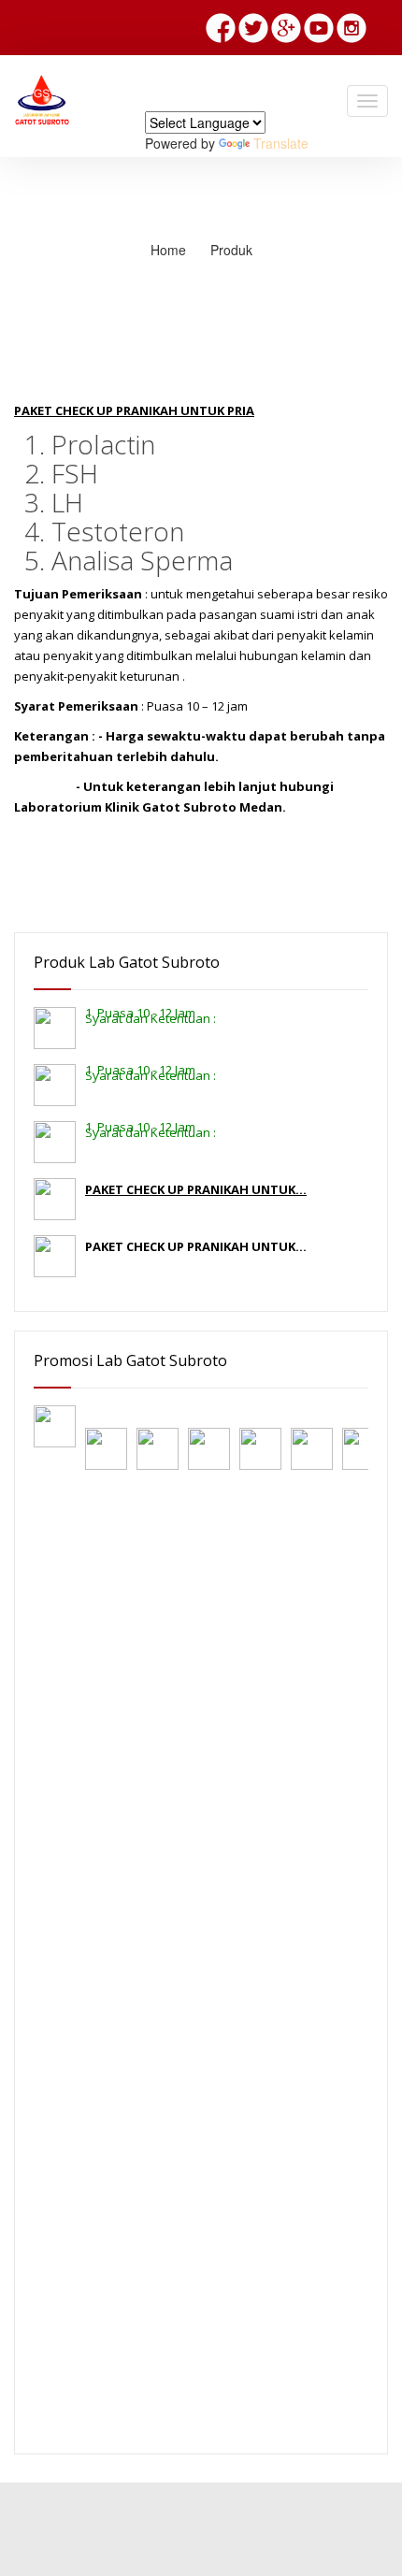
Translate (281, 143)
